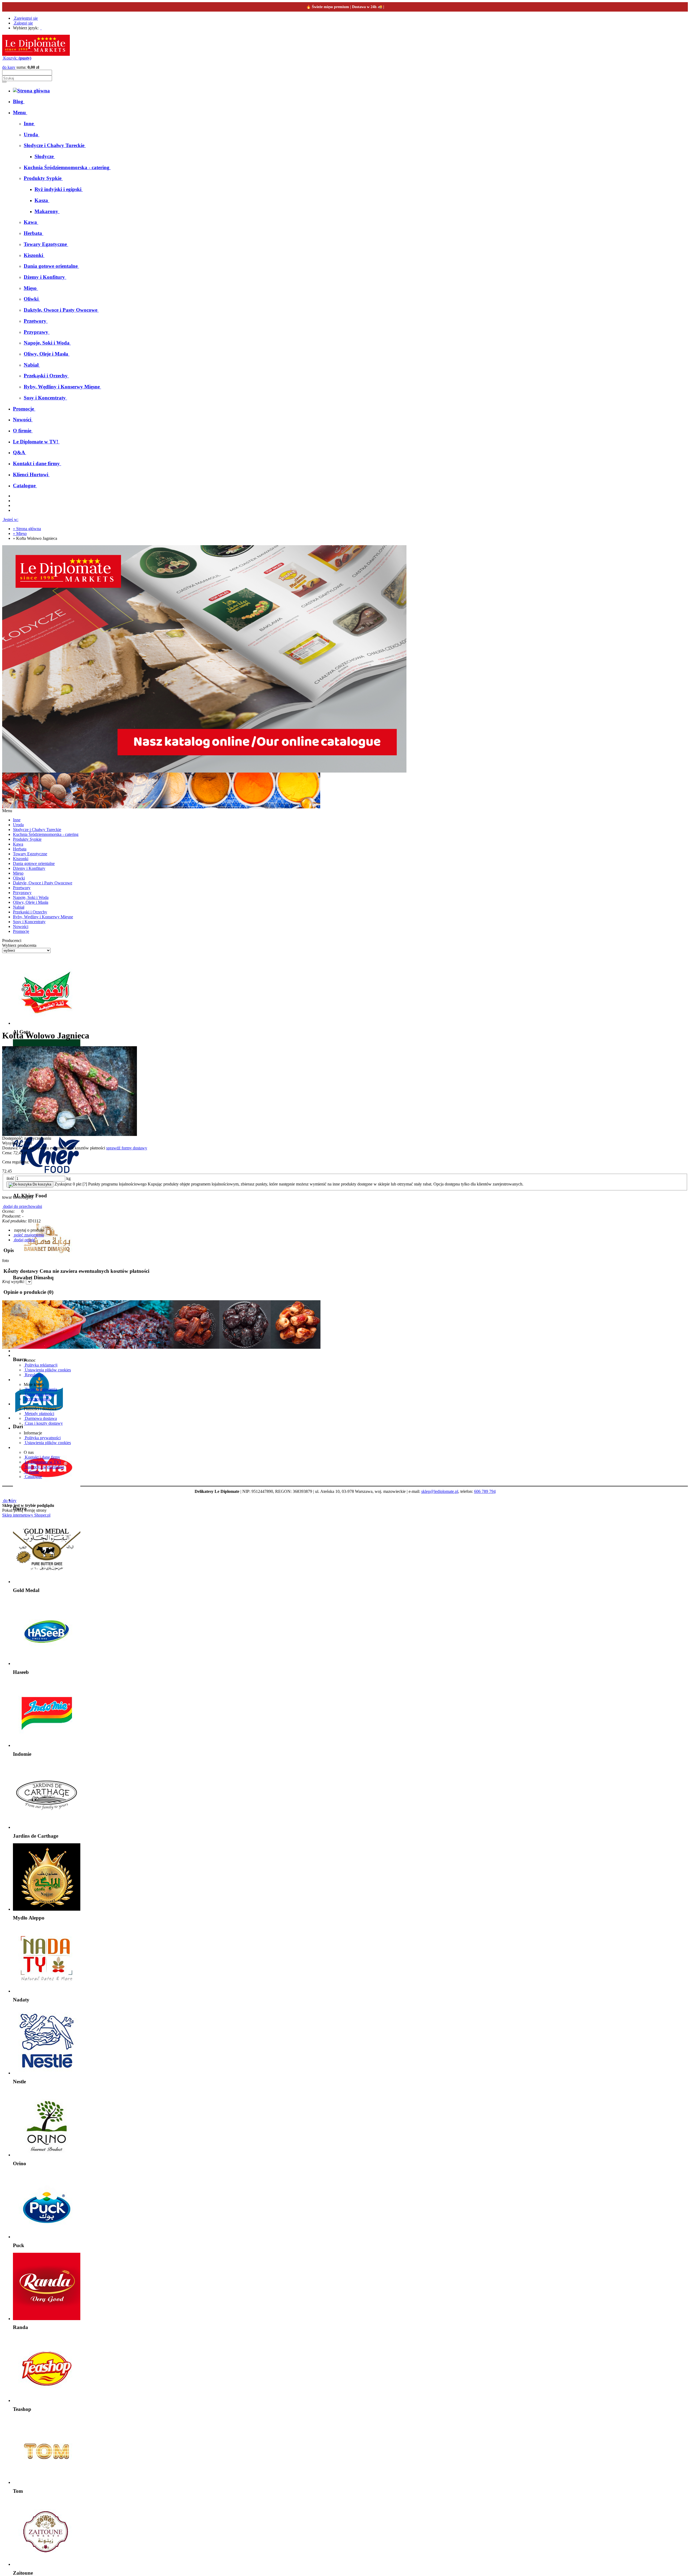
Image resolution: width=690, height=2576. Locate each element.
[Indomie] (47, 1745)
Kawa (18, 844)
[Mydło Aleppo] (47, 1909)
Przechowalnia (37, 1399)
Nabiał (19, 907)
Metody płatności (39, 1414)
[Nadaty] (47, 1991)
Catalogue (33, 1477)
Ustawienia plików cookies (47, 1370)
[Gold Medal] (47, 1582)
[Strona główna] (36, 54)
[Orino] (47, 2155)
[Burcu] (47, 1351)
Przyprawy (22, 893)
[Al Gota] (47, 1023)
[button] (28, 1230)
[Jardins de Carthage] (47, 1827)
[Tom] (47, 2482)
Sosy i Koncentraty (29, 922)
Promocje (21, 931)
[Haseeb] (47, 1664)
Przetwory (22, 888)
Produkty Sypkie (27, 839)
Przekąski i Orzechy (30, 912)
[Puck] (47, 2237)
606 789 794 (485, 1491)
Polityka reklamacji (41, 1365)
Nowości (21, 927)
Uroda (18, 825)
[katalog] (204, 771)
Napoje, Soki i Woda (31, 897)
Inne (17, 820)
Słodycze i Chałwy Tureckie (37, 830)
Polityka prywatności (42, 1438)
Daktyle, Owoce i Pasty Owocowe (43, 883)
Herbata (20, 849)
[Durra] (47, 1500)
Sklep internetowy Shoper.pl (26, 1515)
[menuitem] (19, 101)
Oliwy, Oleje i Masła (31, 902)
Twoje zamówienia (40, 1389)
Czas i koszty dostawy (43, 1423)
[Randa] (47, 2319)
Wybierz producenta (19, 945)
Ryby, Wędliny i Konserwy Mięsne (43, 917)
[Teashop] (47, 2401)
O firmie (31, 1472)
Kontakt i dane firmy (42, 1457)
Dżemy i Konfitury (29, 868)
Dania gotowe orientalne (34, 863)
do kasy (9, 67)
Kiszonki (21, 859)
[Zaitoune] (47, 2564)
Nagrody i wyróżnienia (44, 1467)
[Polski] (41, 28)
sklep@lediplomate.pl (440, 1491)
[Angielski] (43, 28)
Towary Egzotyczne (30, 854)
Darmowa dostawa (40, 1418)
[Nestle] (47, 2073)
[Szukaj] (4, 82)
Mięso (18, 873)
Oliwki (19, 878)
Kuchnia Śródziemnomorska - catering (46, 834)
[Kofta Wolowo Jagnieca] (70, 1134)
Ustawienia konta (39, 1394)
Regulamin (34, 1375)
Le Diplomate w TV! (42, 1462)
